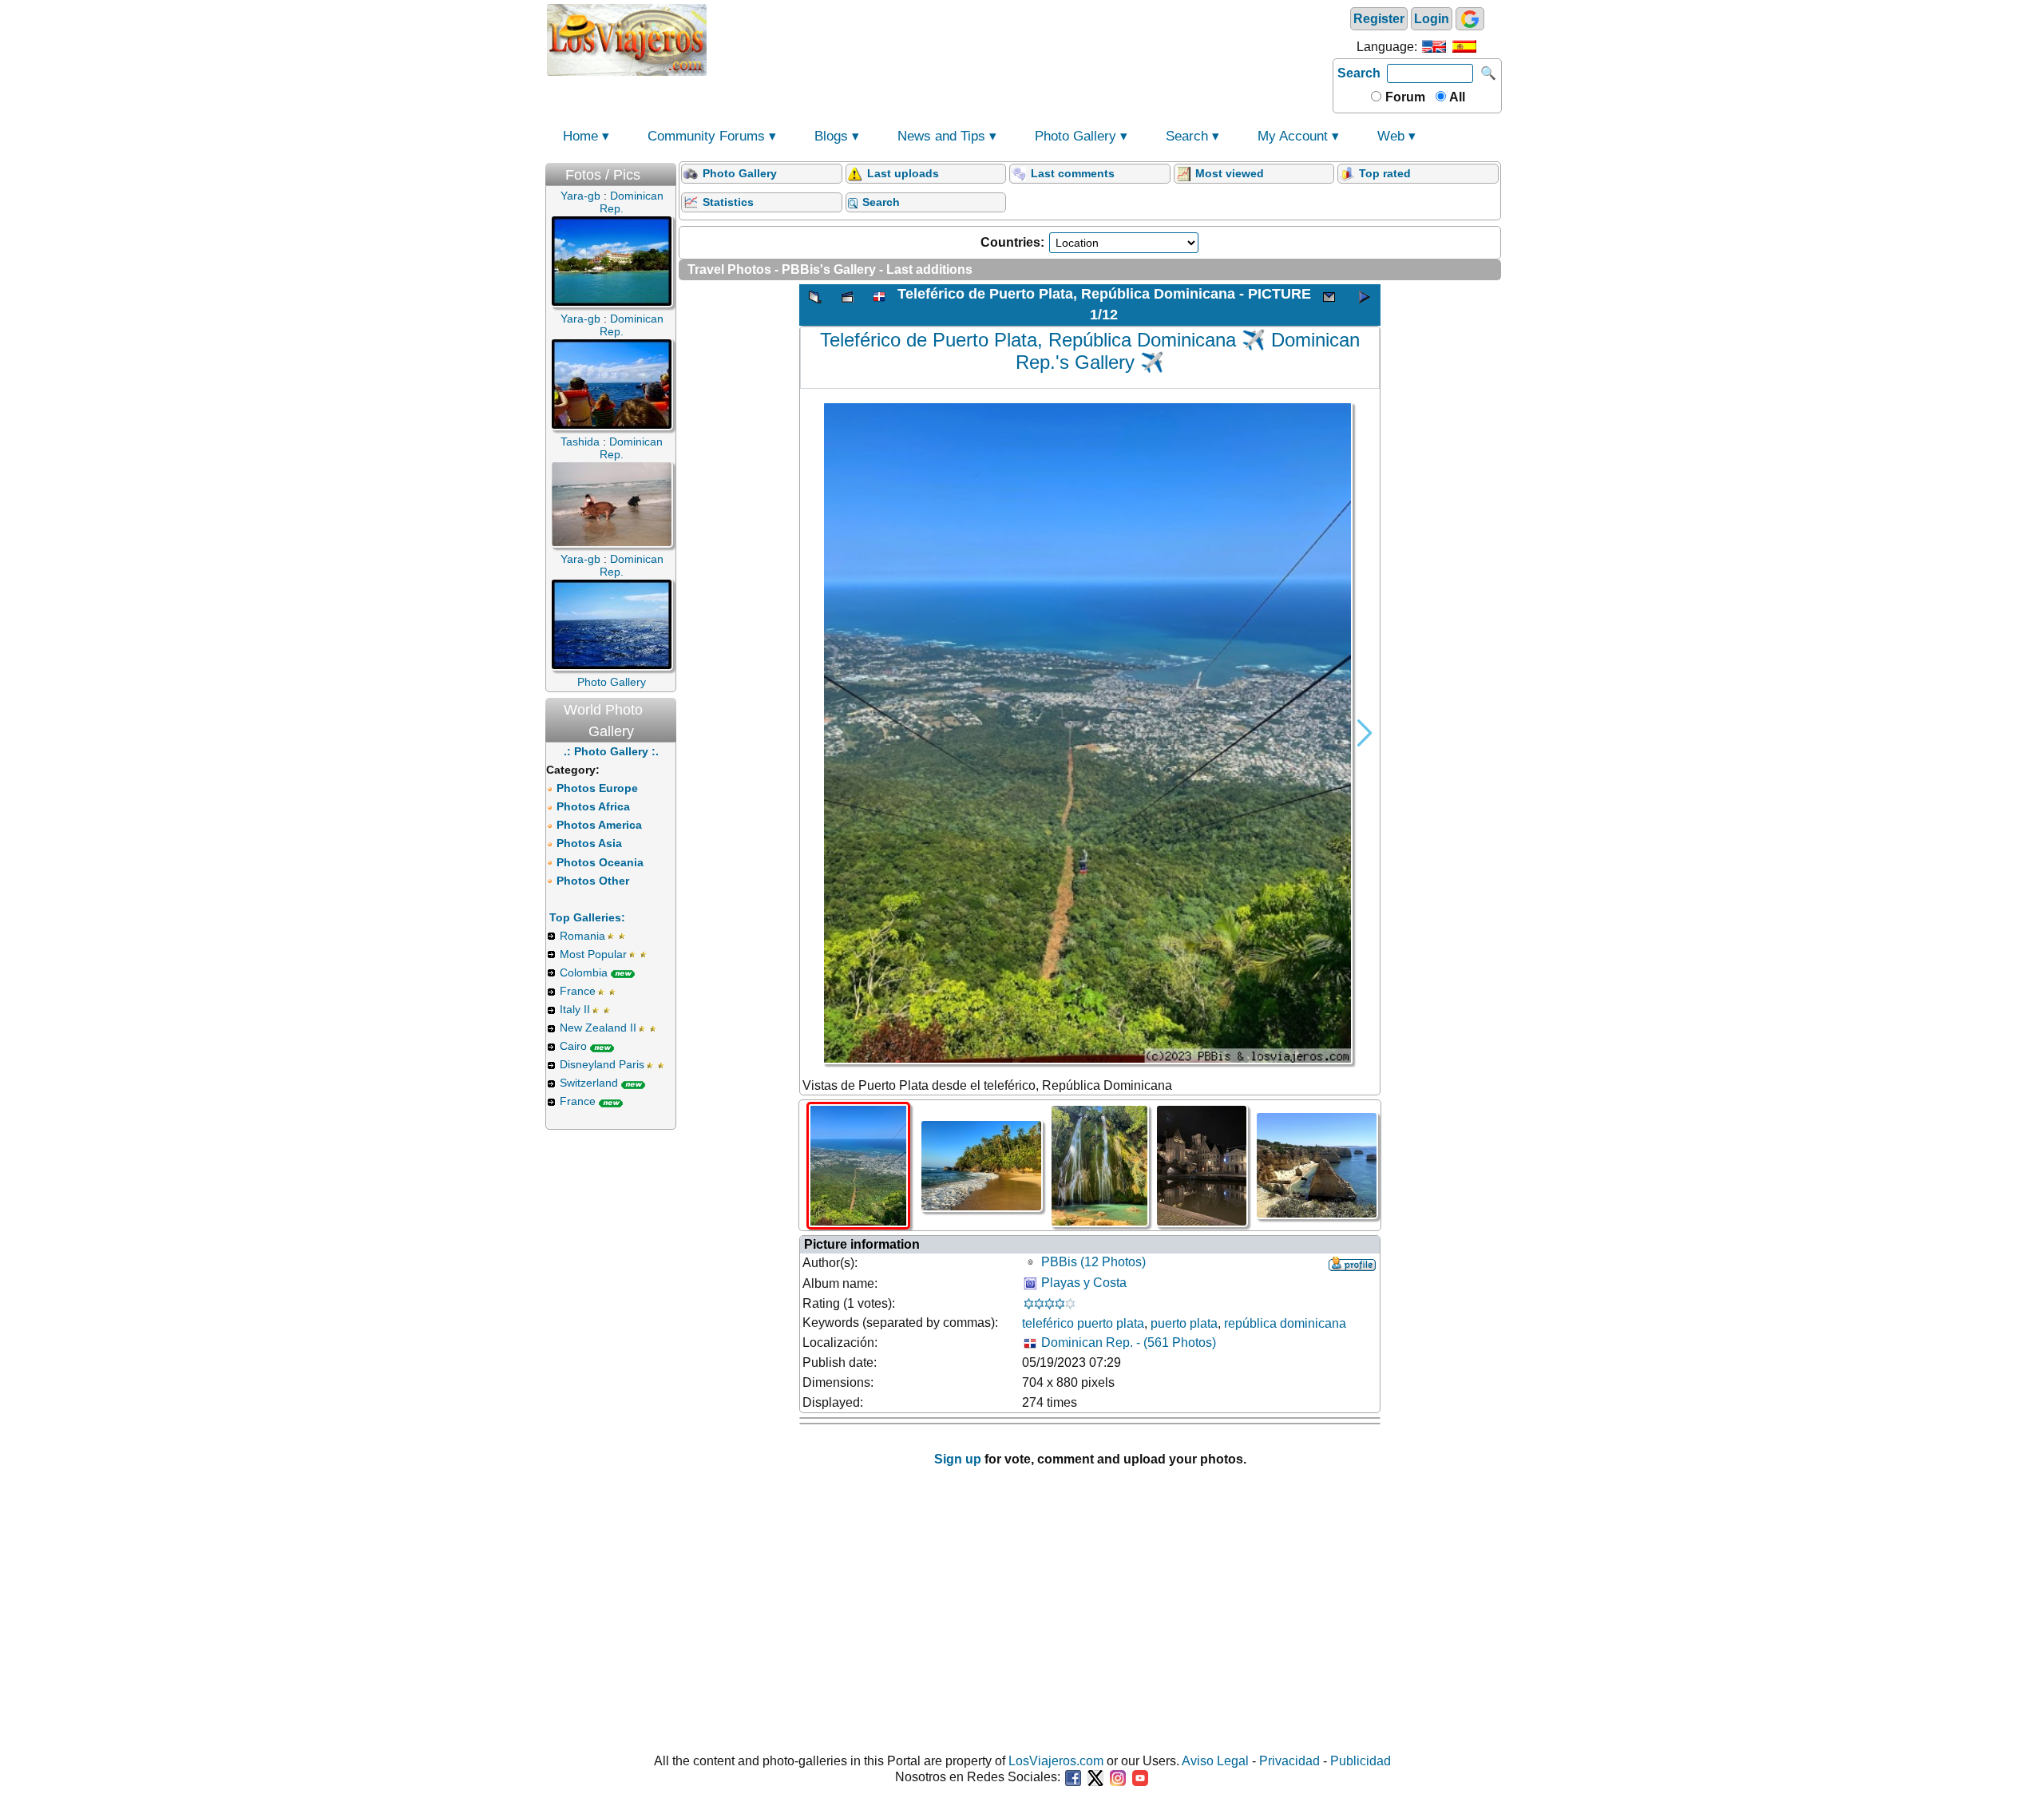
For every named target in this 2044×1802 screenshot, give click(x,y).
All (1456, 97)
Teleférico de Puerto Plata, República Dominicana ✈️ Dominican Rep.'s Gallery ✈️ (1090, 351)
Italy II (575, 1009)
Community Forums (706, 136)
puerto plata (1184, 1323)
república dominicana (1285, 1323)
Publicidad (1361, 1761)
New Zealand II (598, 1028)
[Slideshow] (847, 305)
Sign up (958, 1459)
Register (1379, 19)
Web (1391, 136)
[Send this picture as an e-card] (1329, 305)
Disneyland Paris (602, 1064)
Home (580, 136)
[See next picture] (1365, 305)
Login (1432, 19)
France (578, 991)
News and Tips (941, 136)
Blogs (831, 136)
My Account (1293, 136)
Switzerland (589, 1083)
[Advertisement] (1020, 38)
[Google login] (1470, 19)
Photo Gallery (1075, 136)
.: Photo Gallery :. (611, 751)
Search (1359, 73)
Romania (582, 936)
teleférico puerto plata (1083, 1323)
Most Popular (593, 954)
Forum (1404, 97)
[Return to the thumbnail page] (815, 305)
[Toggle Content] (668, 171)
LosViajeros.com (1056, 1761)
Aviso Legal (1215, 1761)
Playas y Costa (1084, 1283)
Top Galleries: (587, 917)
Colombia (584, 972)
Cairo (573, 1046)
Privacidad (1289, 1761)
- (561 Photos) (1129, 1343)
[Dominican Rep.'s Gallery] (879, 305)
